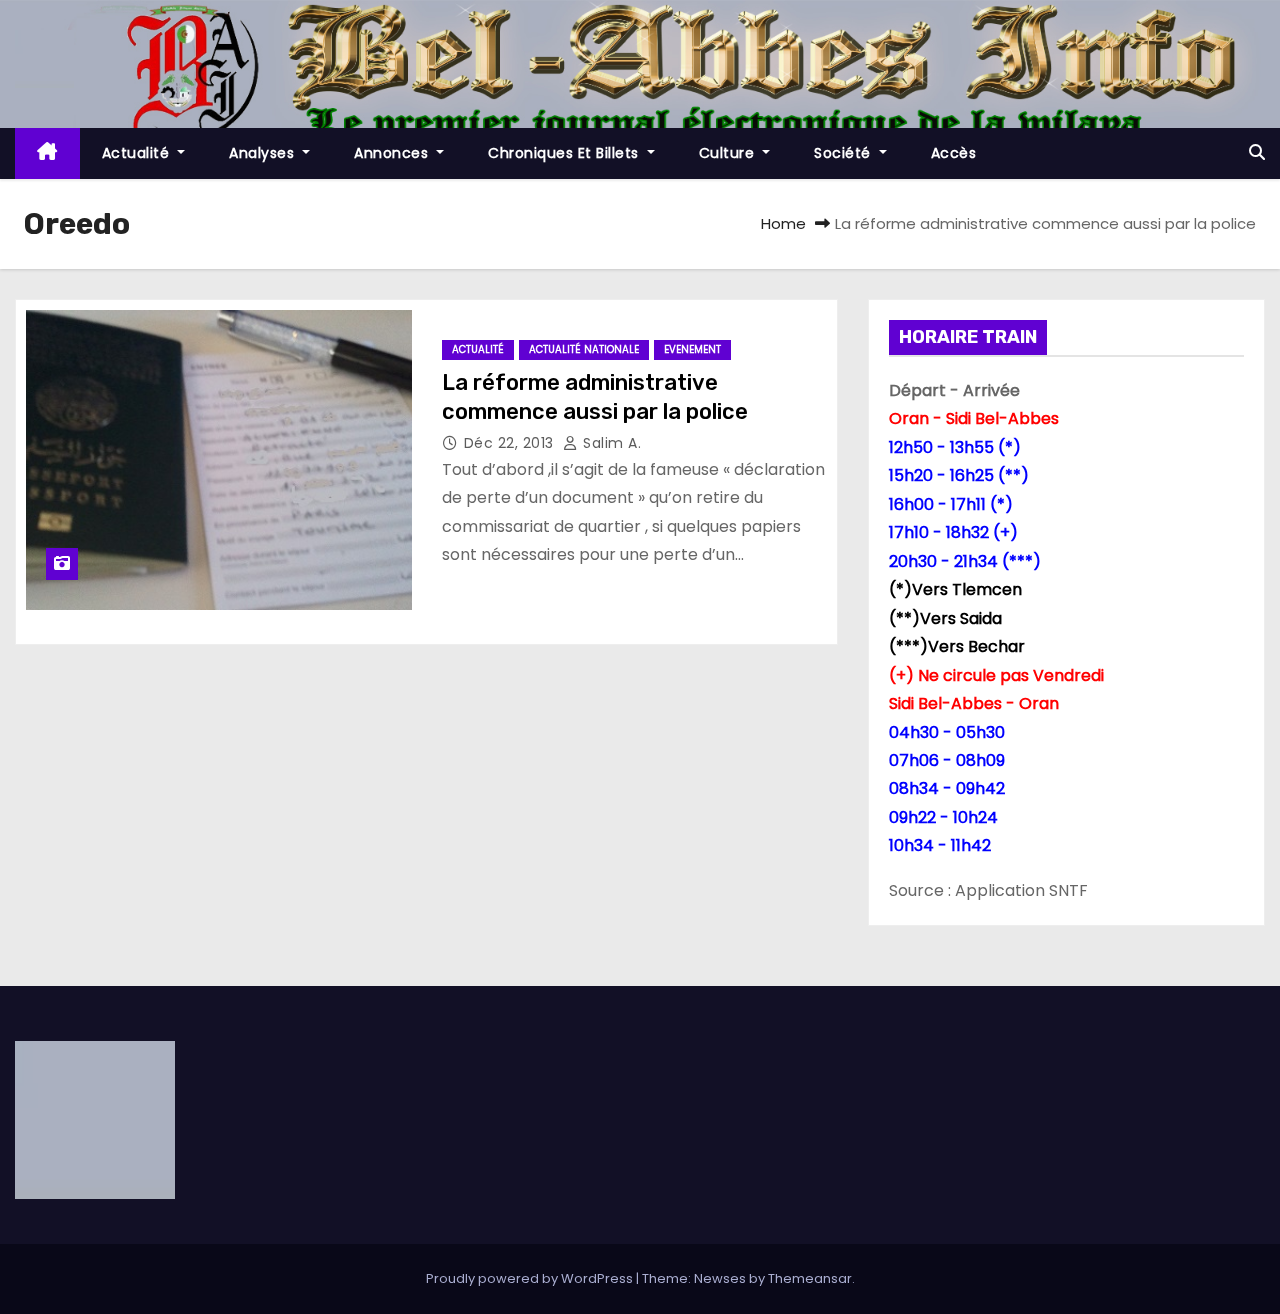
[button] (1257, 152)
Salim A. (610, 443)
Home (783, 223)
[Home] (47, 153)
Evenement (692, 349)
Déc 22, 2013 (511, 443)
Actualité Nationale (584, 349)
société (844, 153)
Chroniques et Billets (565, 153)
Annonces (393, 153)
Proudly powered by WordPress (531, 1278)
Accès (954, 153)
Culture (729, 153)
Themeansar (810, 1278)
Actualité (138, 153)
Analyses (264, 153)
